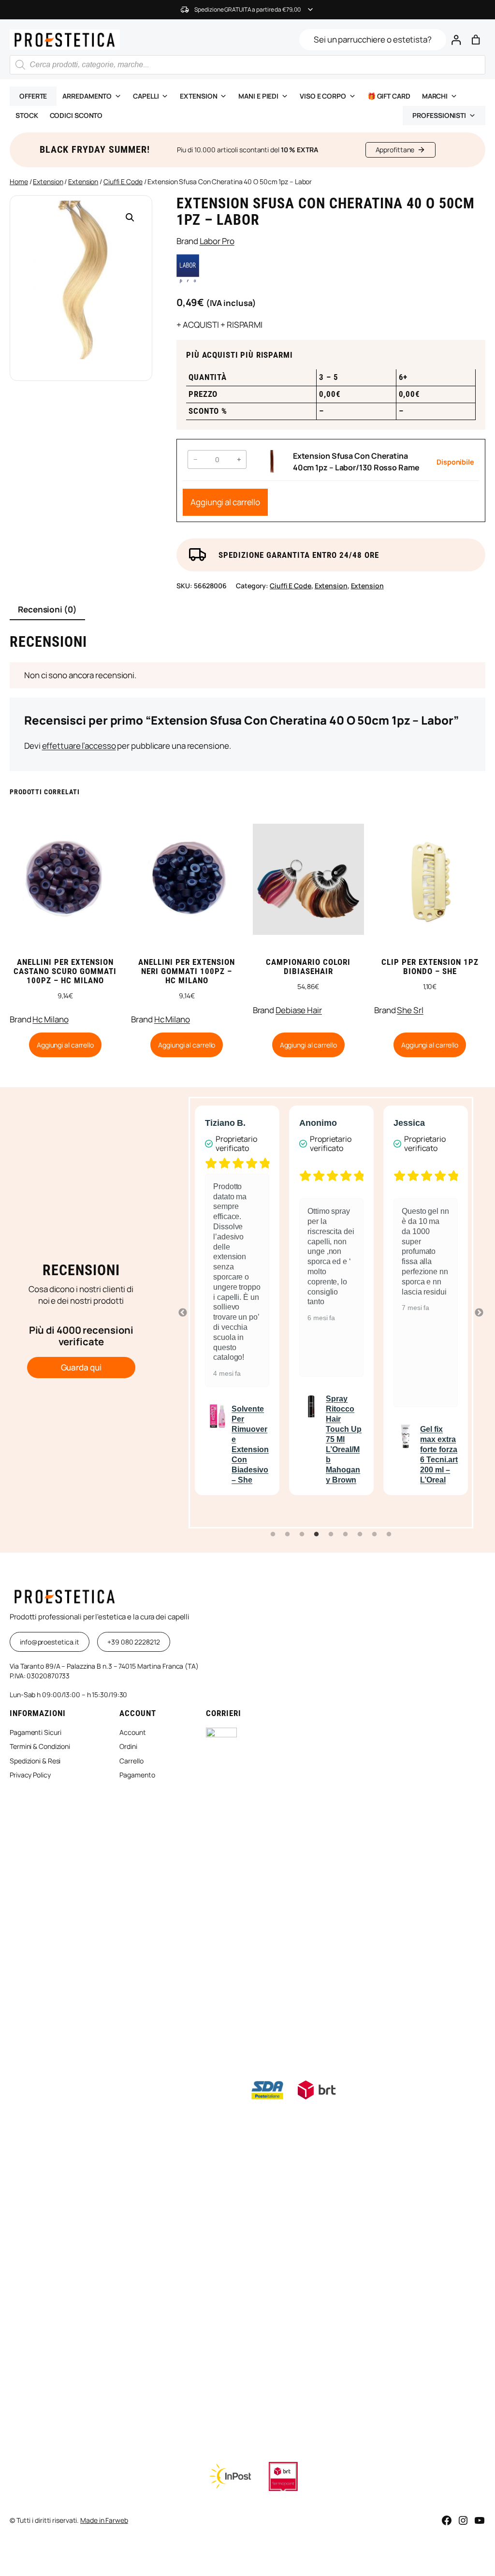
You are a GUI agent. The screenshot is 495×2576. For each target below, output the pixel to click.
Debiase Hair (299, 1010)
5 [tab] (331, 1534)
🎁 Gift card (389, 96)
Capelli (146, 96)
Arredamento (87, 96)
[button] (130, 218)
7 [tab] (360, 1534)
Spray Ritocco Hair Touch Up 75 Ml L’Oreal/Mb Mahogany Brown (344, 1439)
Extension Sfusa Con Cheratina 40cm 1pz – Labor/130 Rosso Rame (356, 462)
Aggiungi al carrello (225, 502)
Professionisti (439, 115)
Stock (27, 115)
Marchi (435, 96)
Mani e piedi (258, 96)
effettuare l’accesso (79, 746)
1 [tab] (273, 1534)
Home (19, 182)
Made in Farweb (104, 2520)
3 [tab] (302, 1534)
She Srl (410, 1010)
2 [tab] (288, 1534)
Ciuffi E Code (123, 182)
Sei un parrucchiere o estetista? (373, 39)
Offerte (33, 96)
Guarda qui (81, 1367)
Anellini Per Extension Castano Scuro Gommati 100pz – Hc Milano (65, 971)
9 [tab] (389, 1534)
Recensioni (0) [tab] (47, 609)
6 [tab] (346, 1534)
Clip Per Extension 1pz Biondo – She (430, 967)
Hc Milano (50, 1019)
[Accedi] (456, 40)
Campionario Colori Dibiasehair (308, 967)
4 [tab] (317, 1534)
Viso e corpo (323, 96)
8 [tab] (375, 1534)
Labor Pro (217, 241)
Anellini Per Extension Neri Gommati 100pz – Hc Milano (187, 971)
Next (479, 1313)
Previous (183, 1313)
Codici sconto (76, 115)
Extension (198, 96)
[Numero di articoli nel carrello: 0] (475, 40)
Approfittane (395, 150)
